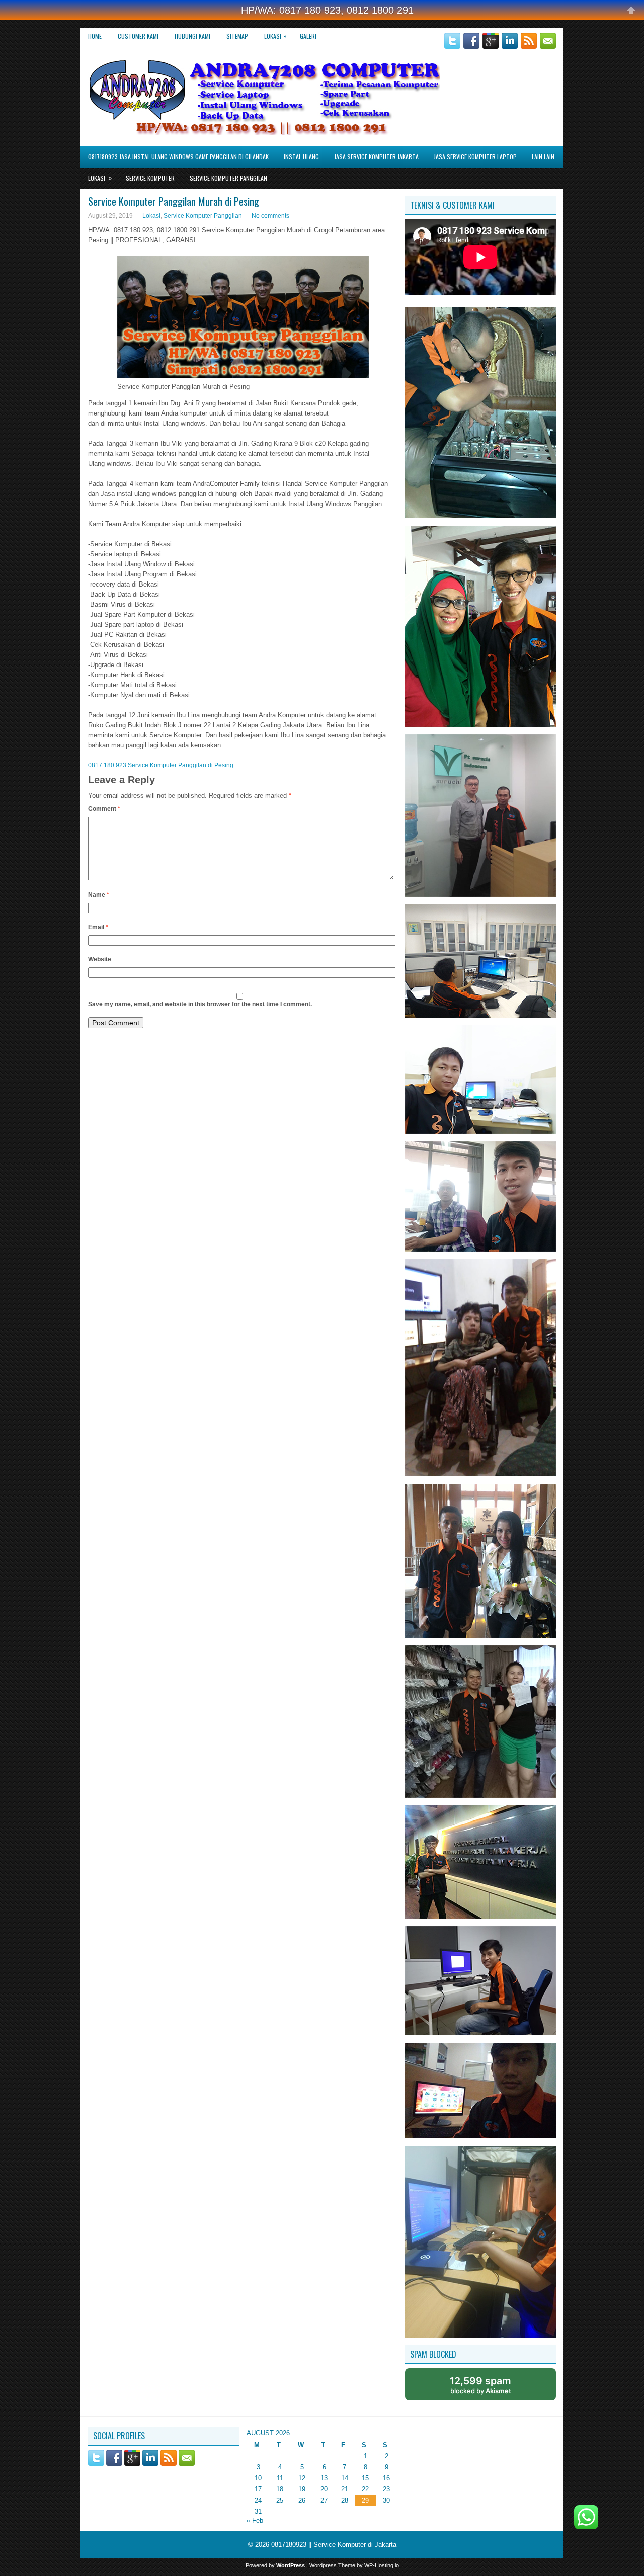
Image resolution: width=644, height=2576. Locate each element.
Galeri (308, 36)
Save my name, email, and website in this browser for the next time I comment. (200, 1004)
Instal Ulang (301, 157)
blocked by (480, 2385)
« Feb (255, 2520)
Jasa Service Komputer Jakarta (376, 157)
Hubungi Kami (192, 36)
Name (99, 895)
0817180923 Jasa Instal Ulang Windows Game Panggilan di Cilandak (178, 157)
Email (98, 927)
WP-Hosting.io (382, 2565)
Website (100, 959)
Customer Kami (138, 36)
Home (95, 36)
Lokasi (275, 36)
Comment (104, 809)
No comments (270, 216)
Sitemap (237, 36)
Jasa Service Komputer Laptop (475, 157)
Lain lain (543, 157)
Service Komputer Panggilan (228, 178)
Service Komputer (150, 178)
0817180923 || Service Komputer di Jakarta (334, 2545)
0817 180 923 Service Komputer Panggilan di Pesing (161, 765)
